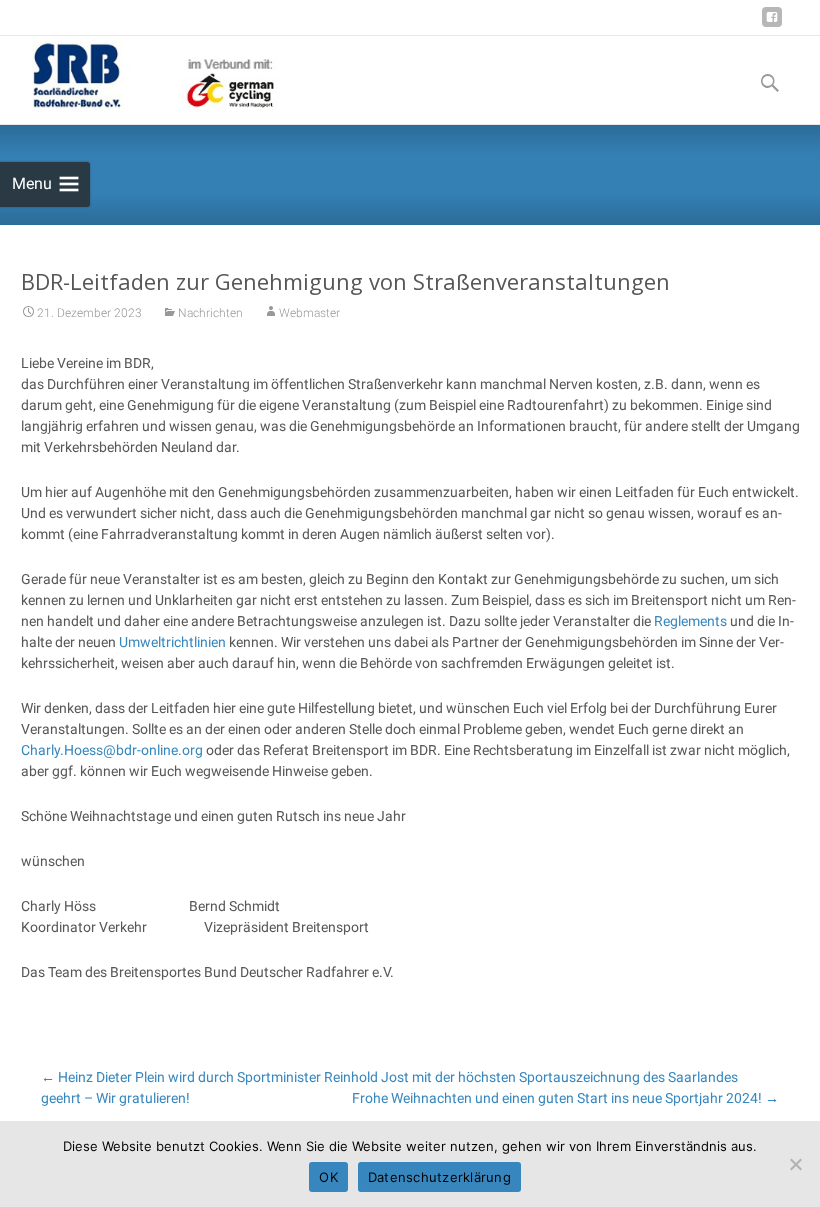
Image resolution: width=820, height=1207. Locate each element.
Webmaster (309, 313)
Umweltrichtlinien (172, 642)
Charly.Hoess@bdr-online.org (112, 750)
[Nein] (795, 1164)
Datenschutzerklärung (439, 1177)
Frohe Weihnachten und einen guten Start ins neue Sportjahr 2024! (565, 1098)
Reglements (690, 621)
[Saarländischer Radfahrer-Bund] (139, 76)
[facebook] (772, 24)
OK (328, 1177)
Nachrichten (210, 313)
